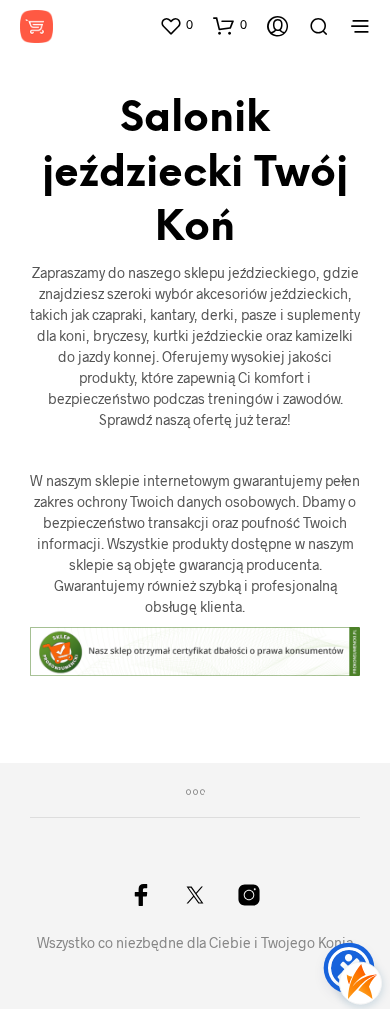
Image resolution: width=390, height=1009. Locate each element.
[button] (176, 25)
